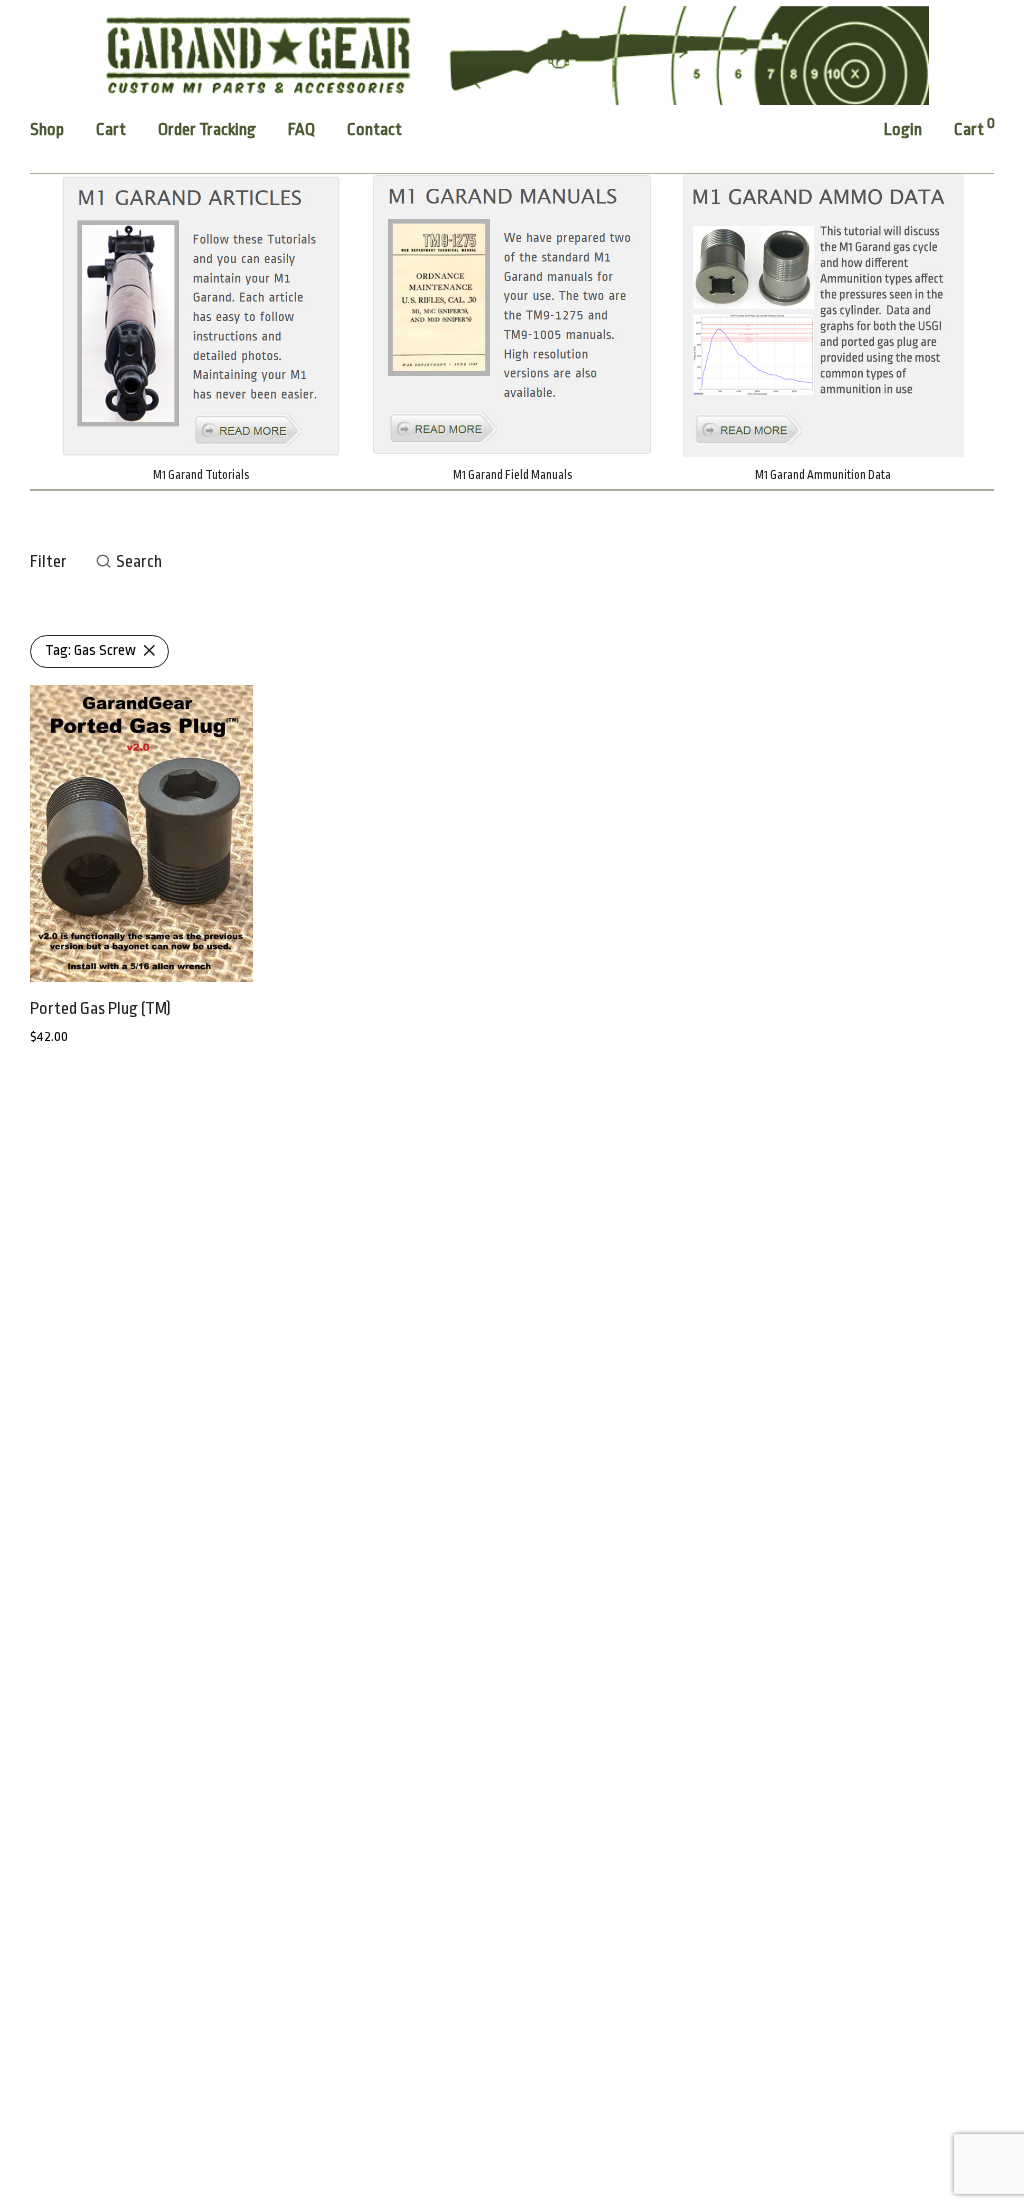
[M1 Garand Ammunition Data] (823, 315)
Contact (374, 129)
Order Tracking (207, 129)
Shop (47, 129)
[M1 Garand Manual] (511, 315)
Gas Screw (90, 650)
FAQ (301, 129)
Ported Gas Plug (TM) (100, 1008)
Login (903, 129)
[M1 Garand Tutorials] (200, 315)
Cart (111, 129)
